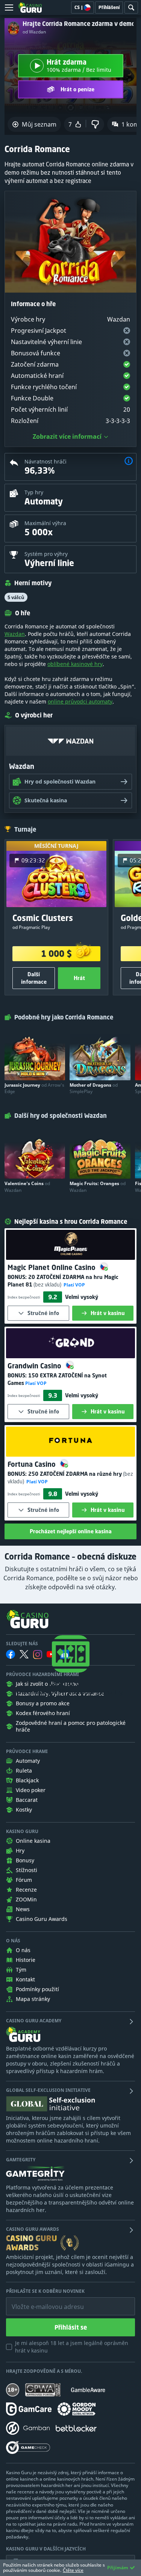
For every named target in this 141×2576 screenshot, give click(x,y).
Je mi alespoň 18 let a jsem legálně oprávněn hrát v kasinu (72, 2347)
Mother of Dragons (94, 1088)
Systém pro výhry (46, 554)
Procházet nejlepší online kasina (71, 1531)
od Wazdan (34, 32)
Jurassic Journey (34, 1088)
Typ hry (34, 492)
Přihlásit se (71, 2327)
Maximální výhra (45, 523)
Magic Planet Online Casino (52, 1267)
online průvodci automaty (80, 701)
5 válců (16, 597)
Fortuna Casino (33, 1464)
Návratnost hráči (45, 461)
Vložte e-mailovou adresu (40, 2301)
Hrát (79, 978)
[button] (129, 462)
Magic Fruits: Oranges (98, 1187)
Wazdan (15, 634)
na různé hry (75, 1474)
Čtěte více (73, 2570)
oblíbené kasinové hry (75, 664)
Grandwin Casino (35, 1366)
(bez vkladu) (47, 1284)
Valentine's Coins (27, 1187)
